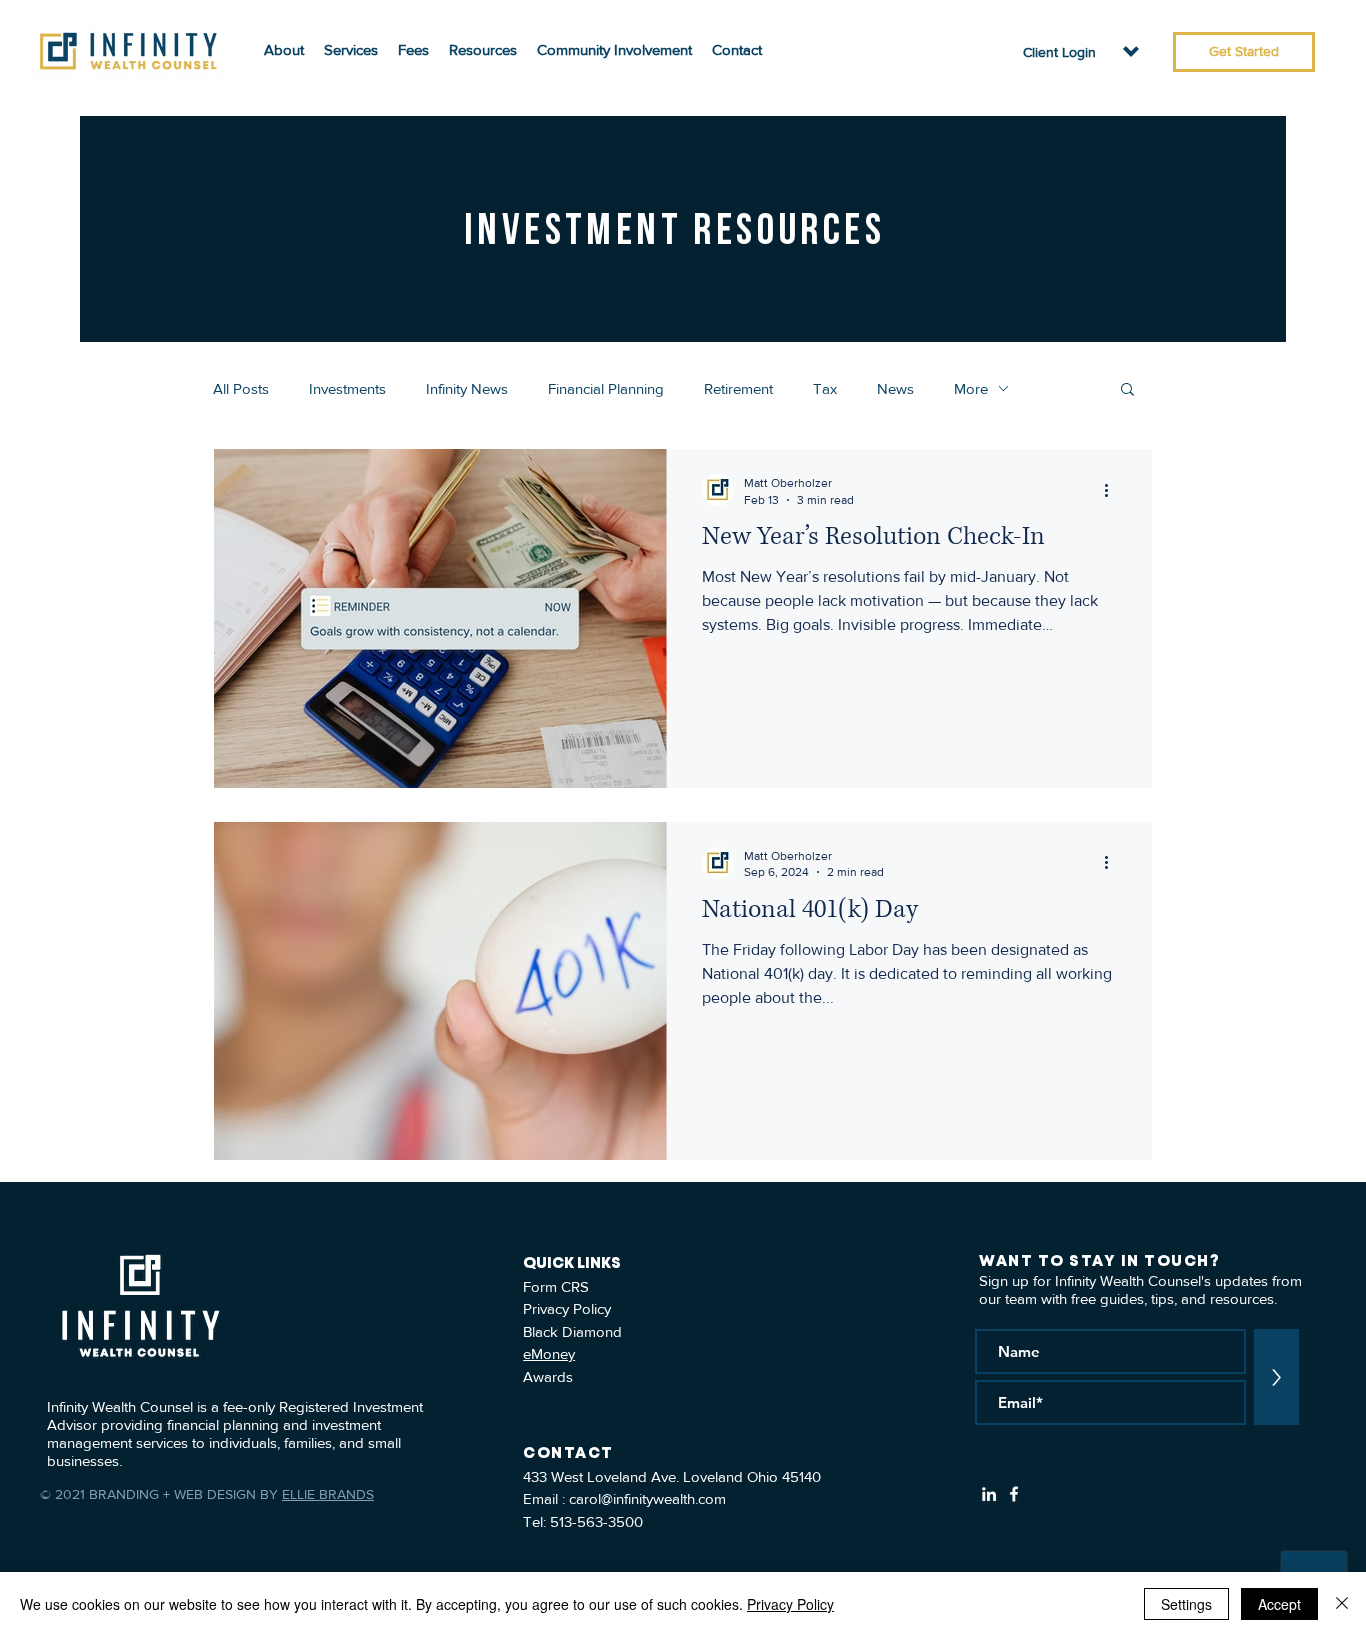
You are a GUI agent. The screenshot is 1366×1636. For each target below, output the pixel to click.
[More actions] (1113, 490)
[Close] (1342, 1604)
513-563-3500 (596, 1521)
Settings (1186, 1604)
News (895, 388)
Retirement (738, 388)
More (971, 388)
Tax (825, 388)
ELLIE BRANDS (328, 1494)
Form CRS (556, 1286)
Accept (1279, 1604)
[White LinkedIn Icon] (989, 1494)
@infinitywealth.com (663, 1498)
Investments (347, 388)
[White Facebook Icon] (1014, 1494)
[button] (1059, 52)
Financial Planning (606, 388)
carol (585, 1498)
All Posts (241, 388)
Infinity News (467, 388)
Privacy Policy (567, 1308)
